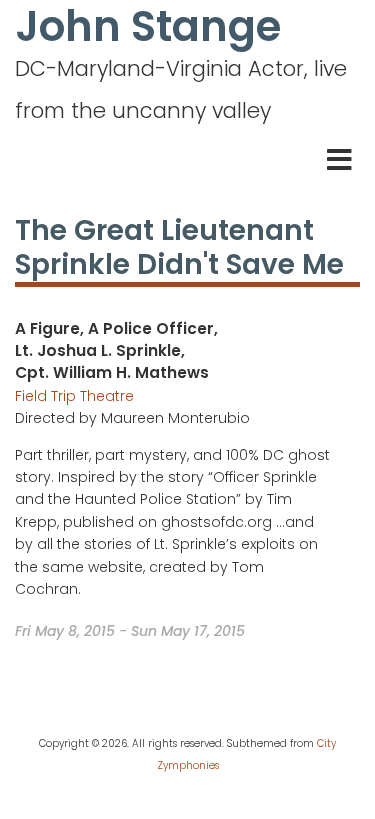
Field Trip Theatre (74, 396)
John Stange (148, 27)
